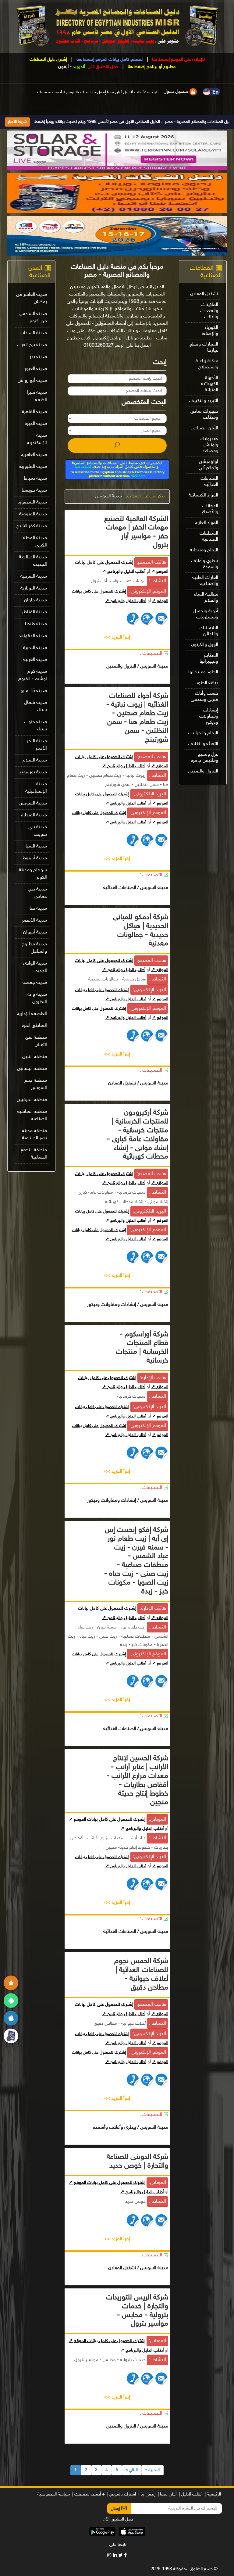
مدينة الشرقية (34, 577)
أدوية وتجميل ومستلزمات (206, 614)
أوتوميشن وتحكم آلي (208, 465)
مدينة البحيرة (35, 648)
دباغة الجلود (207, 683)
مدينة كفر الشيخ (32, 526)
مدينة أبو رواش (32, 381)
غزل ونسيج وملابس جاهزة (204, 758)
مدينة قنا (38, 909)
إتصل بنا (99, 92)
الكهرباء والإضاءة (210, 331)
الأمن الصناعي (204, 428)
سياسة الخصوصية (54, 2494)
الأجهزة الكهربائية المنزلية (210, 384)
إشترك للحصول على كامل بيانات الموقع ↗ (107, 1820)
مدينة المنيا (36, 846)
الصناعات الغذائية (209, 482)
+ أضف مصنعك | (89, 2494)
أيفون (63, 67)
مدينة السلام (35, 760)
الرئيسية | (213, 2494)
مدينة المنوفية (33, 514)
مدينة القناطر (34, 612)
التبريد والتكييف (204, 401)
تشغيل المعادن (204, 294)
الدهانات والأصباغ (210, 509)
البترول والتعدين (203, 771)
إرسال (116, 2509)
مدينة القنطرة (34, 815)
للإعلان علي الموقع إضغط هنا (178, 60)
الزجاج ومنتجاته (204, 550)
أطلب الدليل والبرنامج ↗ (124, 572)
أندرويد (79, 67)
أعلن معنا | (167, 2494)
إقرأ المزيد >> (117, 638)
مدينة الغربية (35, 660)
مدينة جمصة (35, 983)
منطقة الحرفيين (32, 1100)
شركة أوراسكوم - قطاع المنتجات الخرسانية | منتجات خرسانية (142, 1348)
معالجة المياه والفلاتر (206, 598)
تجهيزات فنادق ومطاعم (204, 415)
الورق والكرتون (205, 645)
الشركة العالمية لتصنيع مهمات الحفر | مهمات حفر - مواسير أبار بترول (136, 532)
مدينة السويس (109, 496)
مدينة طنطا (36, 624)
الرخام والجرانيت (203, 733)
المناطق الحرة (34, 1026)
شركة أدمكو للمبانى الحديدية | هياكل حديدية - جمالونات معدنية (140, 931)
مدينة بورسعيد (33, 772)
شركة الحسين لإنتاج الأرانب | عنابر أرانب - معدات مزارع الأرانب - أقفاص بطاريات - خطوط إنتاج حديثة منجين (137, 1781)
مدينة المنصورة (32, 502)
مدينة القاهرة (34, 412)
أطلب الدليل (133, 92)
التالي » (132, 2470)
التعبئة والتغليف (203, 744)
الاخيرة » (152, 2470)
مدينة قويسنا (34, 491)
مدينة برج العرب (32, 345)
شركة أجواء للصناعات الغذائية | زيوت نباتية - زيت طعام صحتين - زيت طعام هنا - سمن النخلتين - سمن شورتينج (137, 718)
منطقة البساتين (32, 1069)
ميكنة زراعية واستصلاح (207, 364)
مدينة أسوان (35, 932)
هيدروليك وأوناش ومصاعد (209, 445)
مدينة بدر (38, 357)
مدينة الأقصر (34, 921)
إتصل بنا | (147, 2494)
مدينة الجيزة (36, 424)
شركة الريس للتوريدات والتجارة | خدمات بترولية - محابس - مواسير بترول (137, 2311)
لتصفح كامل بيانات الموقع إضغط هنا (109, 60)
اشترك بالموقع (79, 92)
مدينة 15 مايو (34, 691)
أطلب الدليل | (191, 2494)
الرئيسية (151, 92)
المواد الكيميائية (203, 495)
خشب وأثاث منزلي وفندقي (204, 697)
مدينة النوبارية (34, 588)
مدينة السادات (33, 333)
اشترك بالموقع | (122, 2494)
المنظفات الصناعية (209, 537)
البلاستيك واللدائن (209, 631)
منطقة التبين (35, 1057)
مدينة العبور (36, 369)
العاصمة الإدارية (32, 1014)
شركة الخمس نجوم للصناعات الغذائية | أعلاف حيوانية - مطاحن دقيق (141, 1974)
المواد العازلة (206, 523)
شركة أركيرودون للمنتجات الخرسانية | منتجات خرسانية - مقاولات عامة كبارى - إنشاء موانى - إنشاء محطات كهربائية (138, 1135)
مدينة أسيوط (35, 858)
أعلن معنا (115, 92)
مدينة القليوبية (33, 467)
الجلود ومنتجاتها (203, 672)
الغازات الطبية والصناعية (205, 581)
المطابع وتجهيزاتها (209, 659)
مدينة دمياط (35, 479)
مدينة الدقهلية (33, 636)
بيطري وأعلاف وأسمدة (205, 564)
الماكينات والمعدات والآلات (209, 311)
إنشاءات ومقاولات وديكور (209, 717)
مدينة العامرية (34, 455)
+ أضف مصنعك (51, 92)
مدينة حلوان (35, 600)
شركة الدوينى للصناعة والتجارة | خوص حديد (137, 2162)
